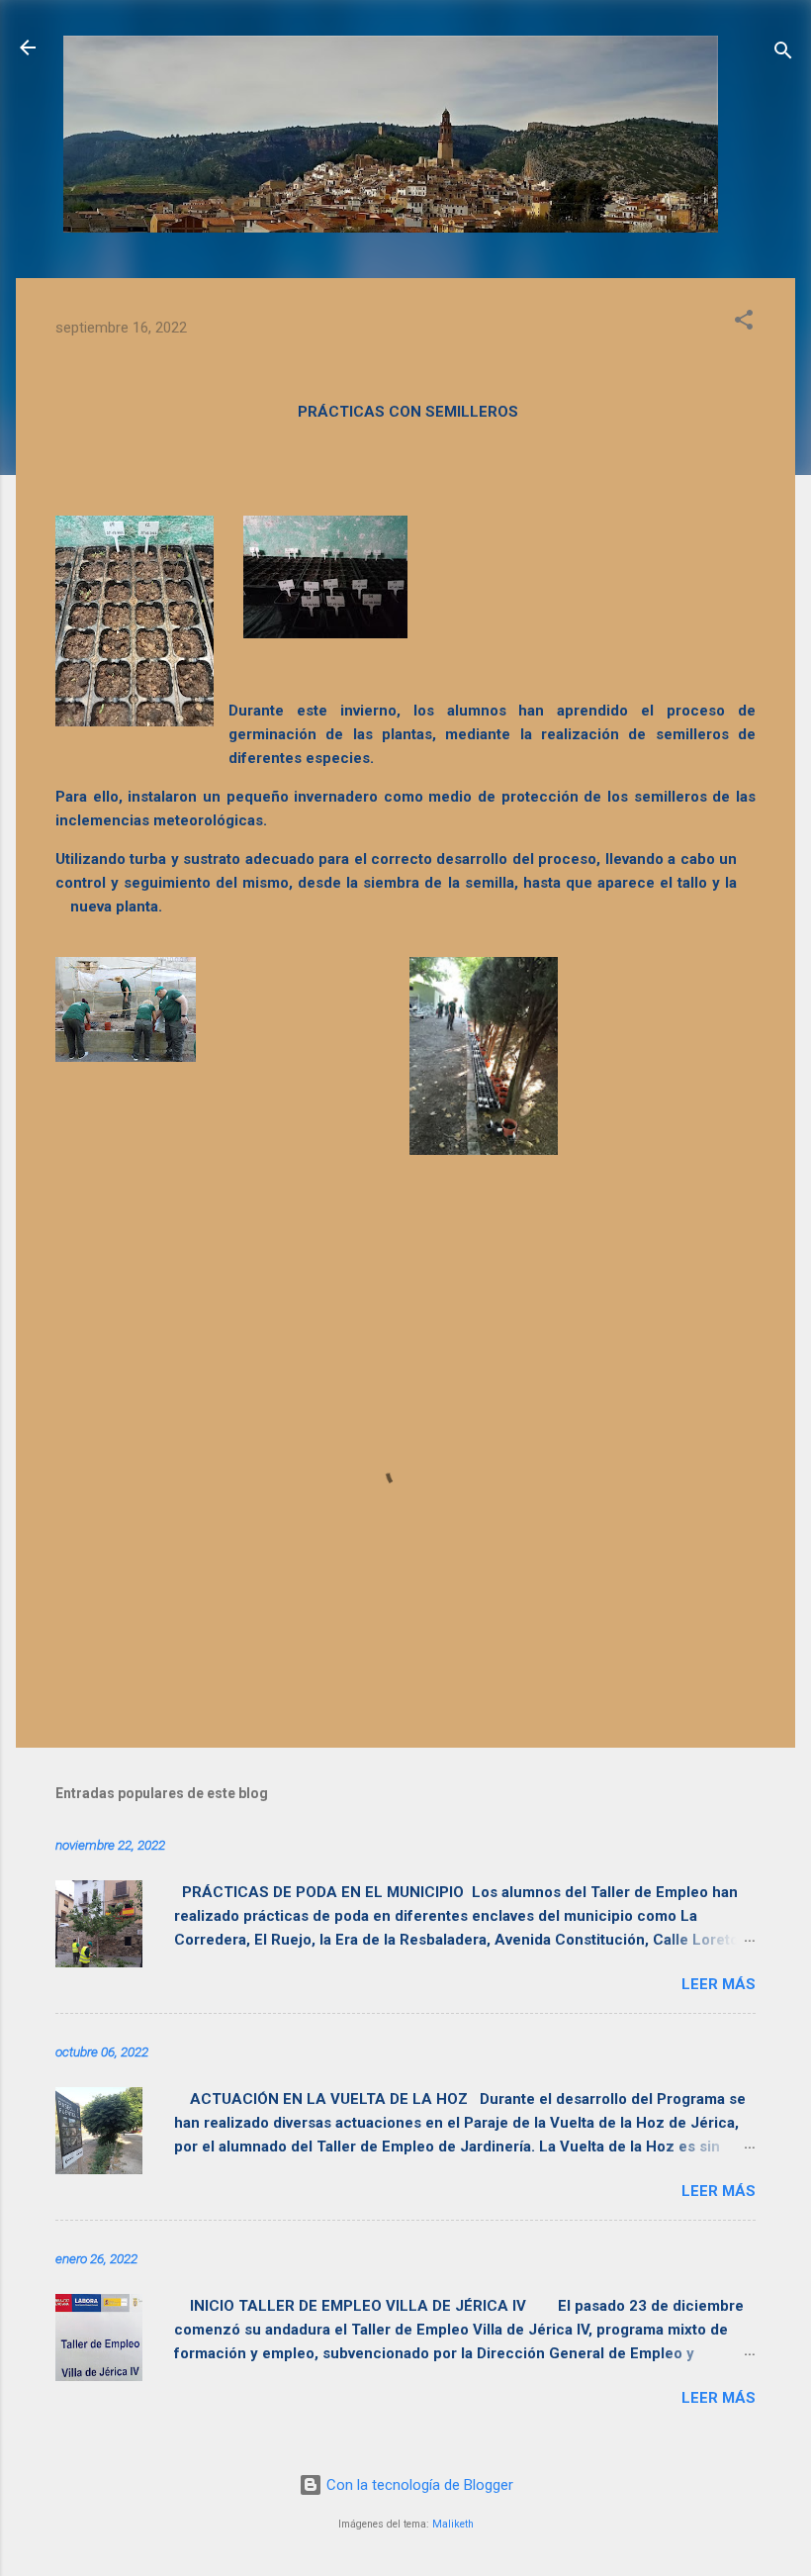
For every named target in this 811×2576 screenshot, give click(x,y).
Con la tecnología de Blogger (418, 2485)
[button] (744, 323)
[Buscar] (783, 54)
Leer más (719, 1984)
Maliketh (453, 2524)
